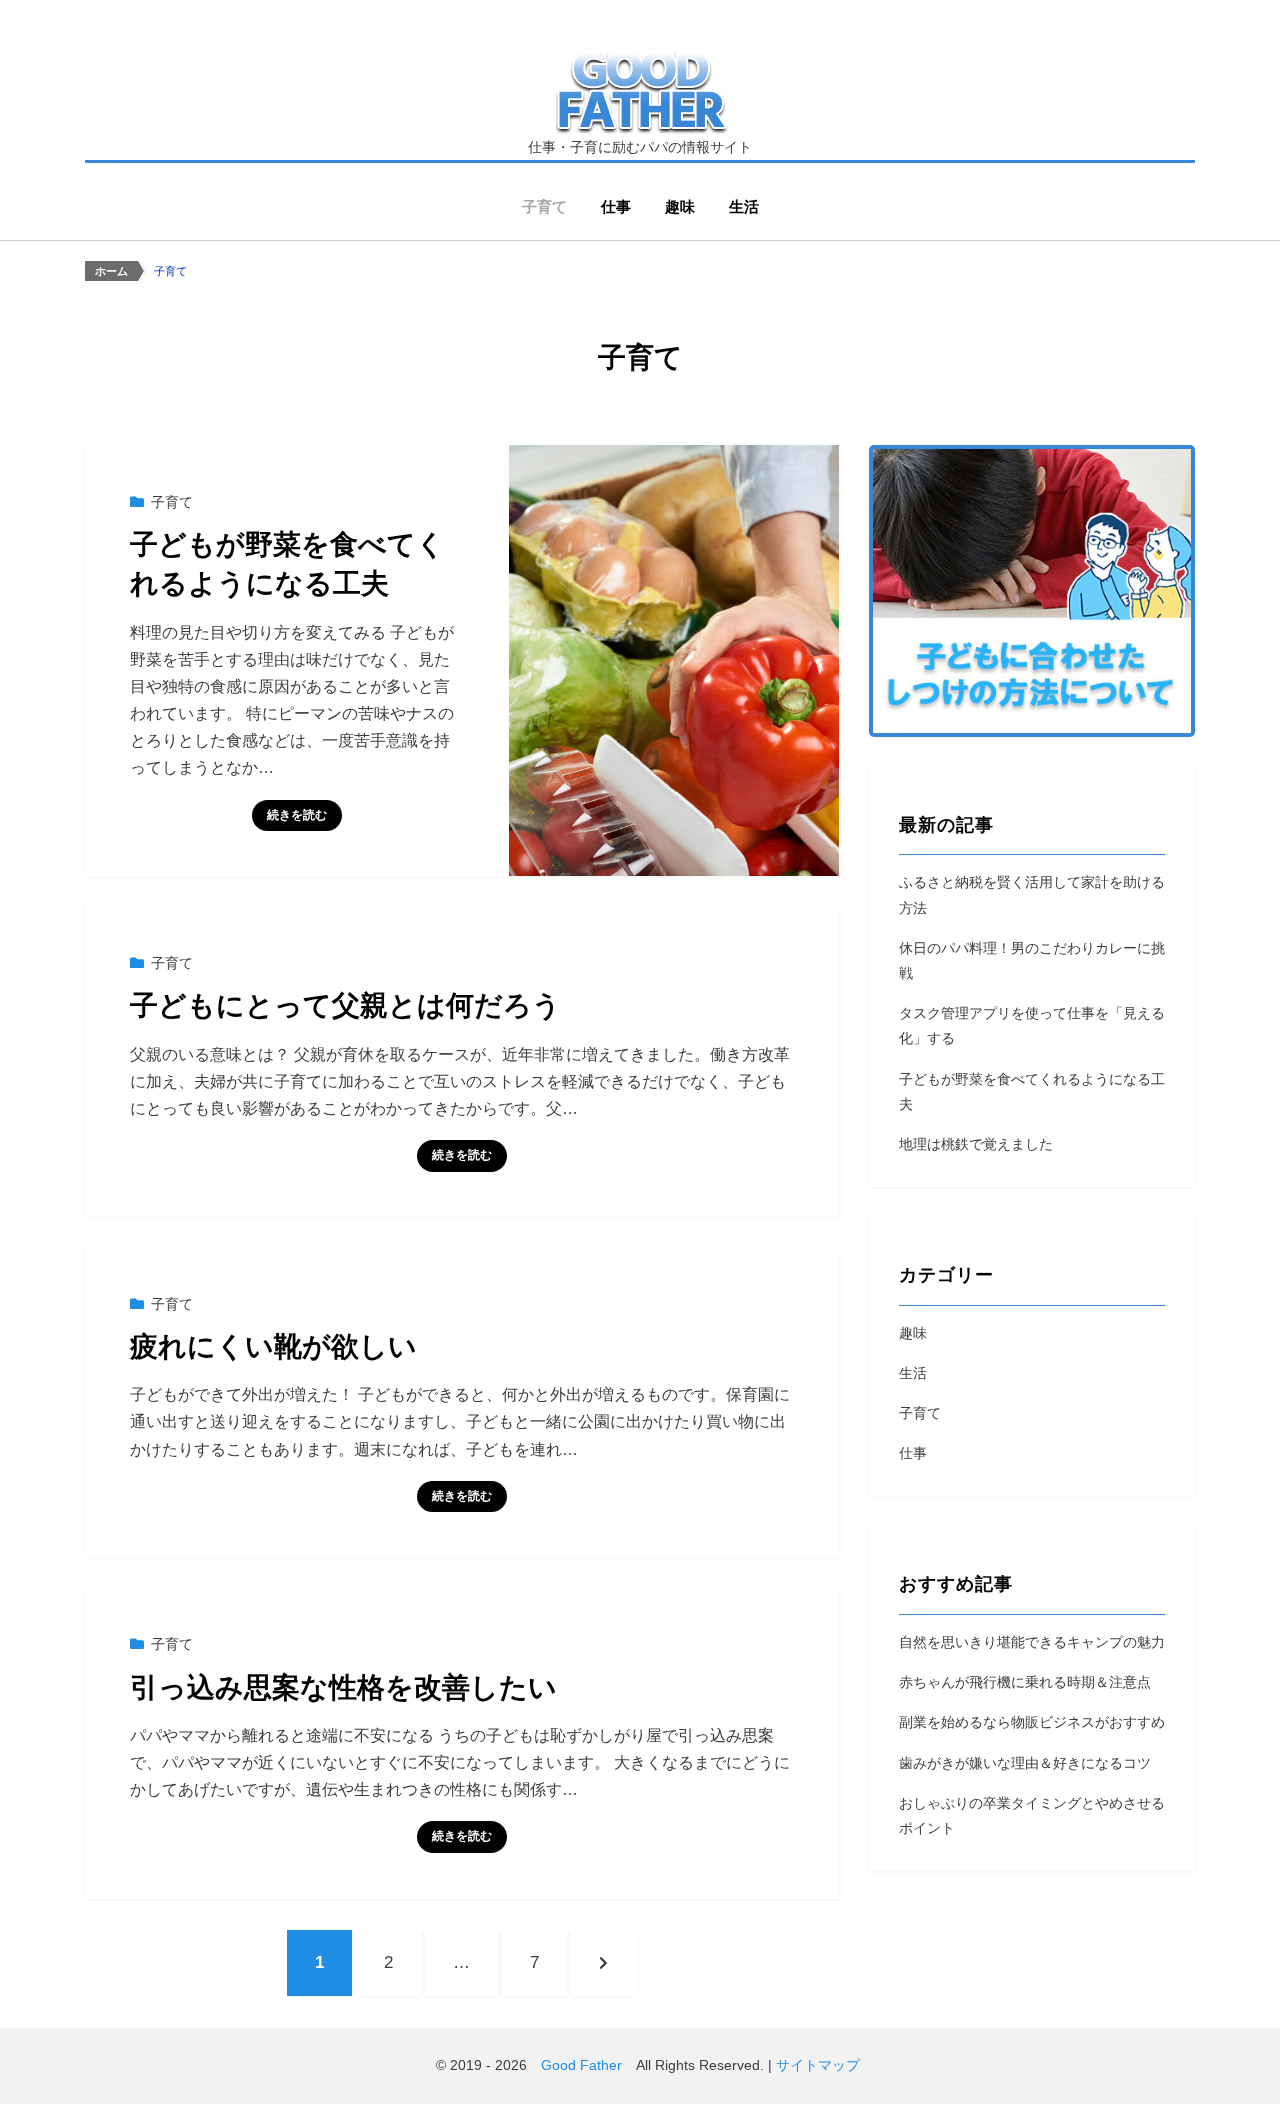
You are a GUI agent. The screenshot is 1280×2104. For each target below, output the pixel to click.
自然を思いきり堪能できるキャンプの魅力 (1032, 1642)
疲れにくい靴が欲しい (273, 1346)
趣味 (680, 206)
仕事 (616, 206)
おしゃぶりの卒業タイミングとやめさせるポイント (1032, 1815)
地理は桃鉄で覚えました (976, 1144)
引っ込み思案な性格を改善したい (343, 1687)
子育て (544, 206)
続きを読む (297, 815)
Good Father (581, 2065)
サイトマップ (818, 2065)
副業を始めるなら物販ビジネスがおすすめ (1032, 1722)
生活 (744, 206)
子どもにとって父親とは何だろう (345, 1005)
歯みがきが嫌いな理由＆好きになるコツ (1025, 1763)
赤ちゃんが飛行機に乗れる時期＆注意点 (1025, 1682)
